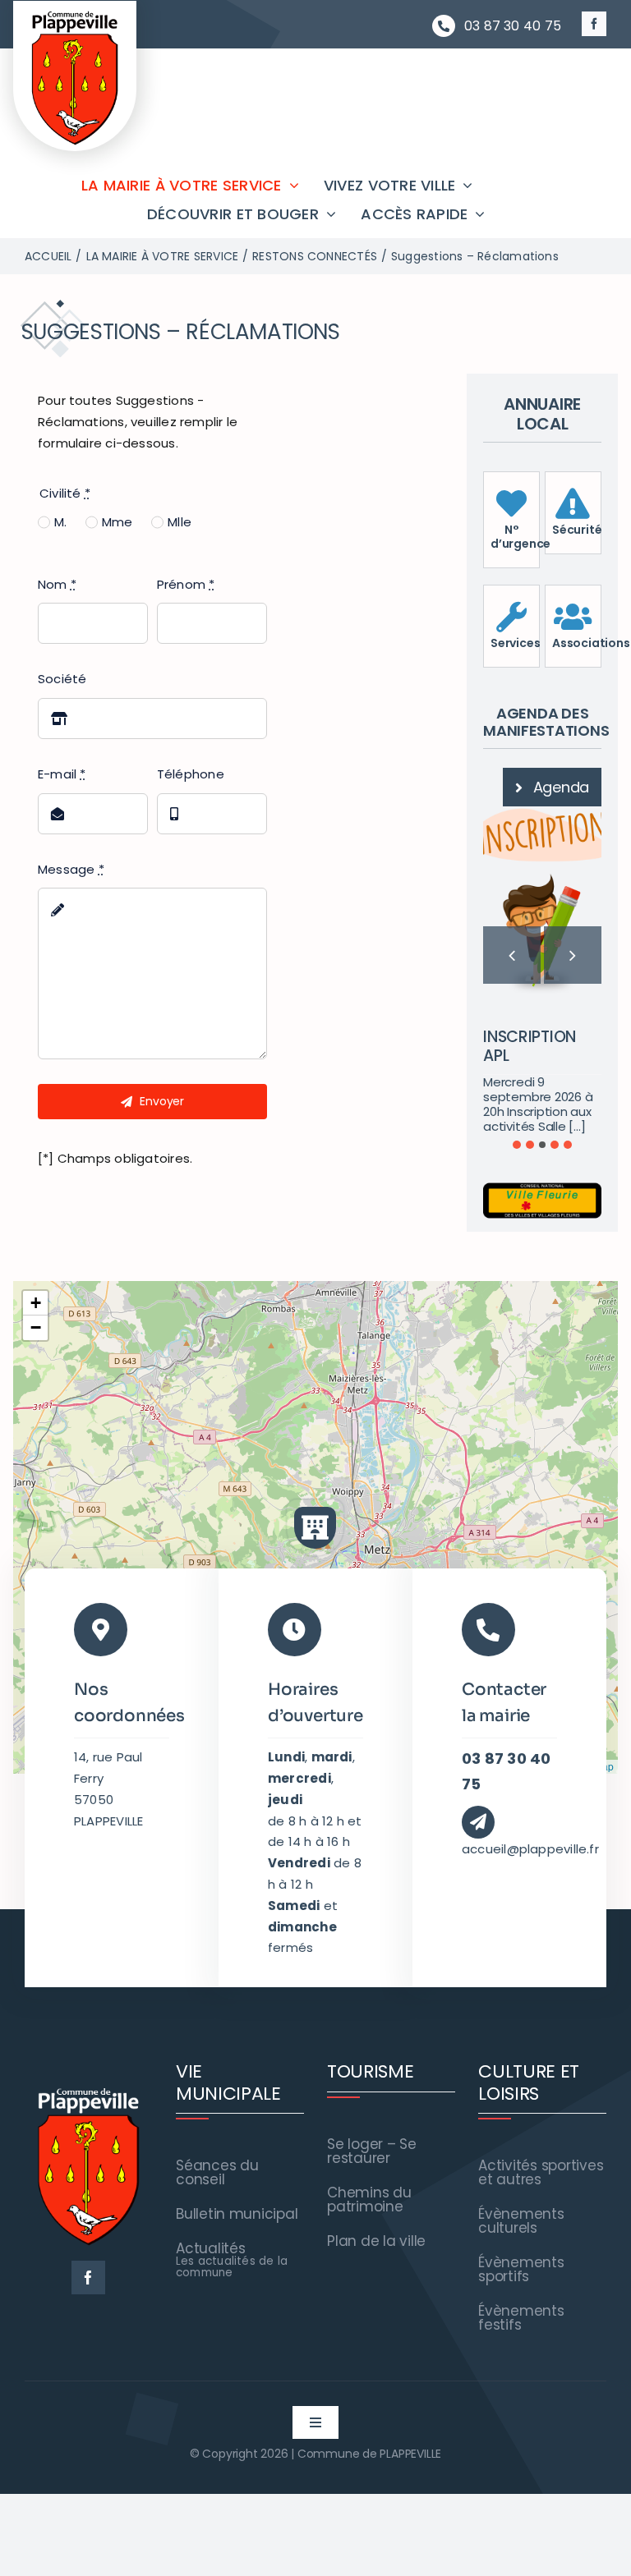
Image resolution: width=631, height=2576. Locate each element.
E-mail (62, 774)
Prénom (186, 584)
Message (71, 869)
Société (62, 679)
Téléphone (191, 774)
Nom (57, 584)
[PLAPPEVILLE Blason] (75, 15)
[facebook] (594, 24)
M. (60, 522)
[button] (517, 1233)
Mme (117, 522)
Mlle (180, 522)
